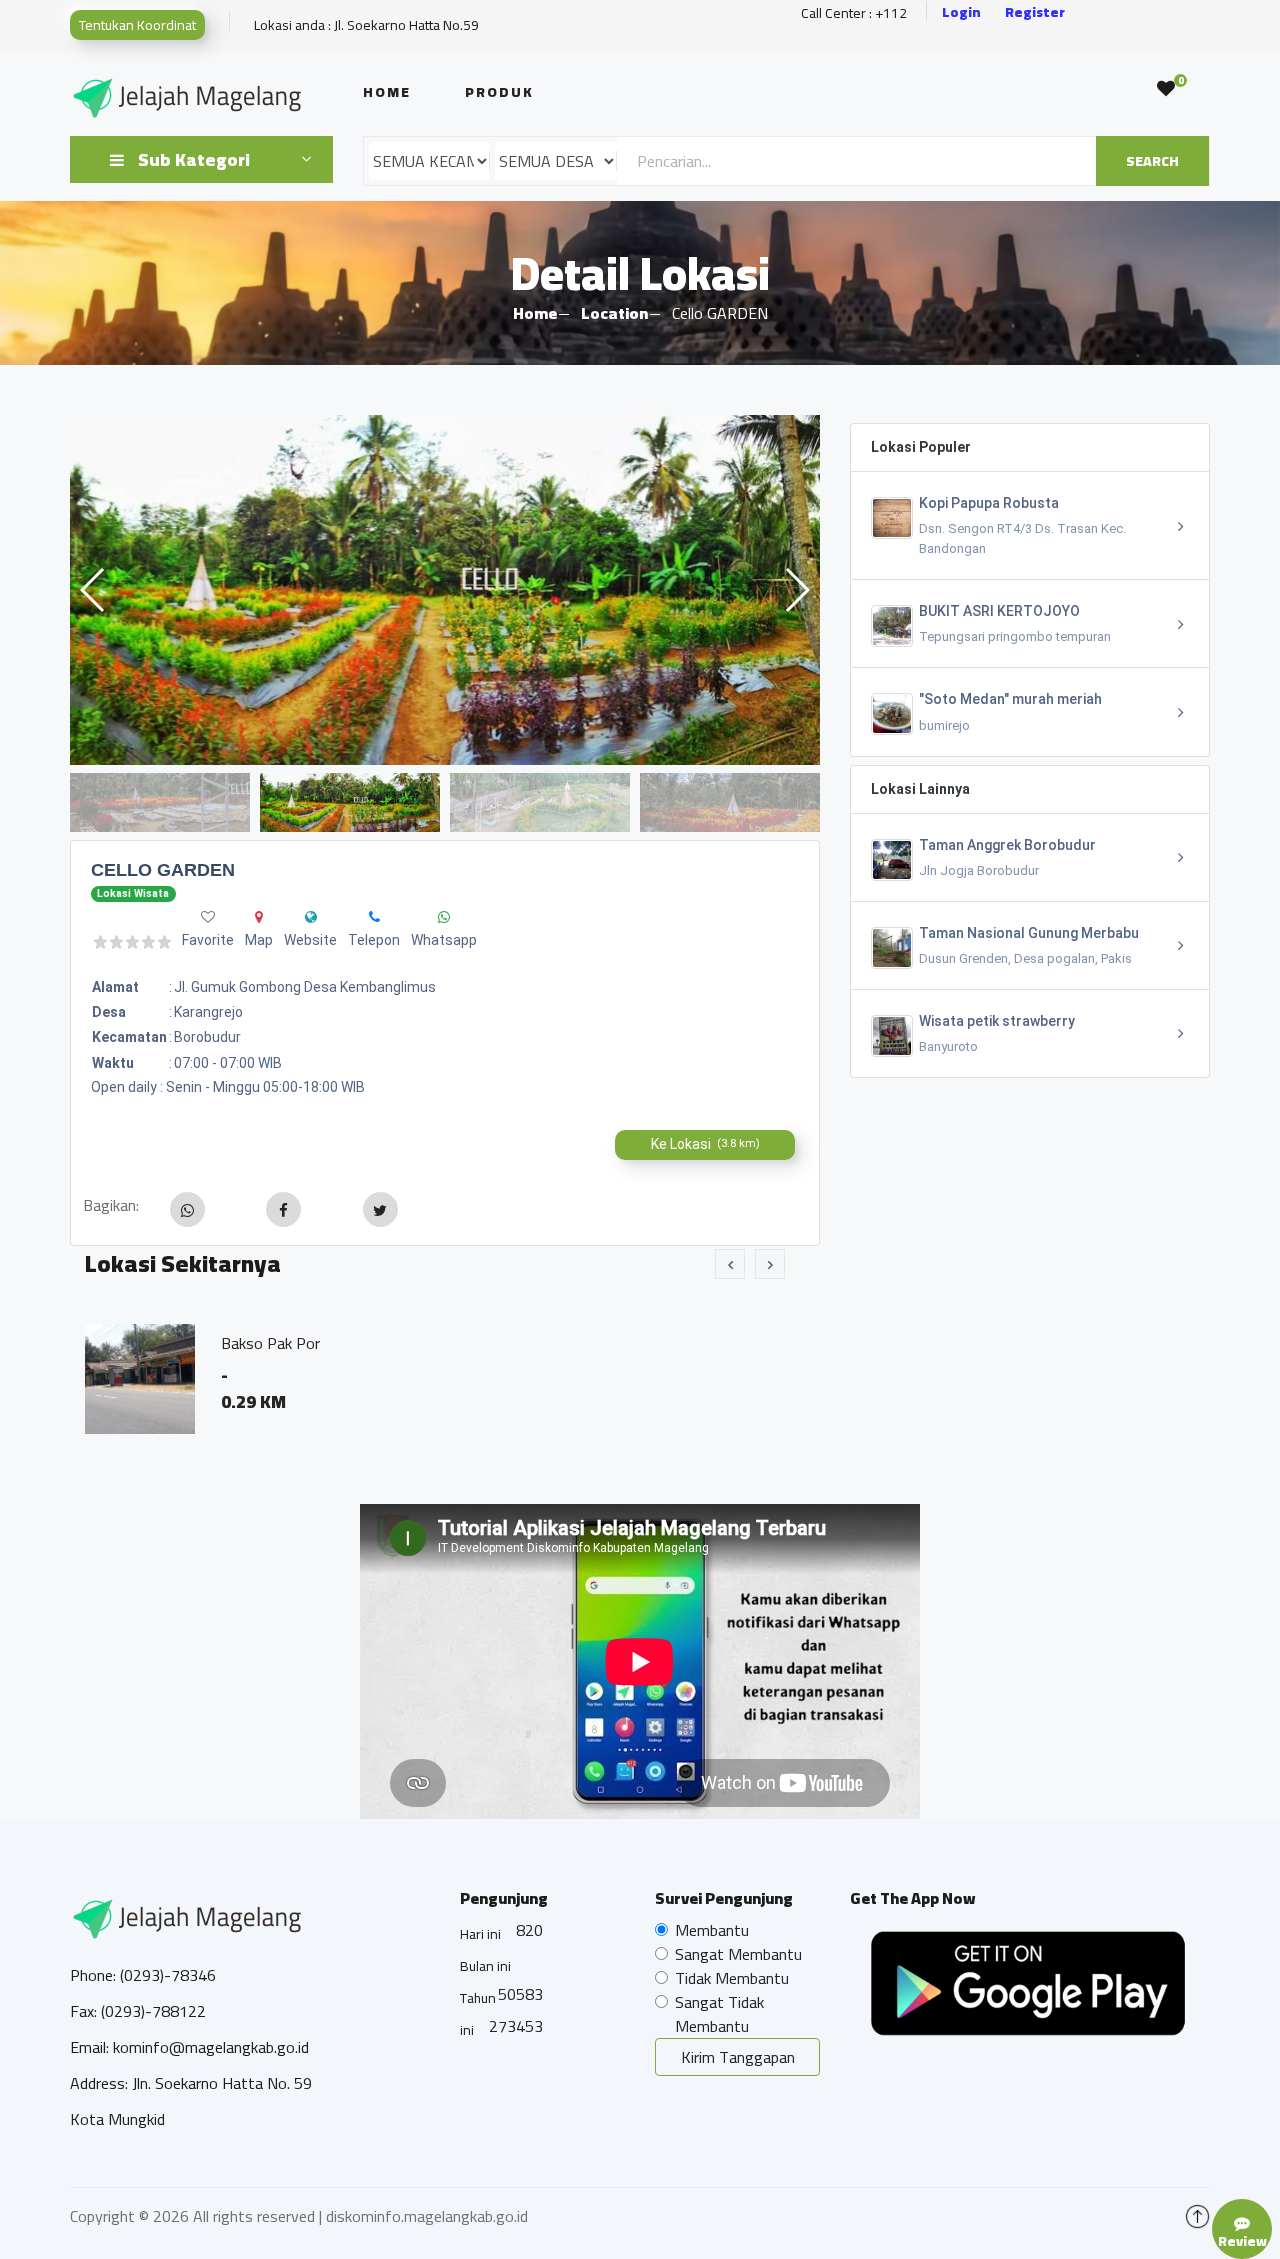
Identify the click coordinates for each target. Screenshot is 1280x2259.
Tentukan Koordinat (137, 25)
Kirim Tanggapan (738, 2057)
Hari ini (480, 1934)
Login (961, 12)
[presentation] (730, 1264)
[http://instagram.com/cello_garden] (311, 917)
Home (387, 92)
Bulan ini (485, 1966)
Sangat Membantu (738, 1954)
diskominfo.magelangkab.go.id (427, 2216)
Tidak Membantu (732, 1978)
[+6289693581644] (374, 917)
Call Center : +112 (854, 13)
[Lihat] (445, 590)
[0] (1166, 89)
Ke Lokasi (705, 1144)
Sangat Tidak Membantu (719, 2014)
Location (614, 313)
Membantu (712, 1930)
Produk (499, 92)
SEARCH (1152, 161)
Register (1035, 12)
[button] (796, 590)
